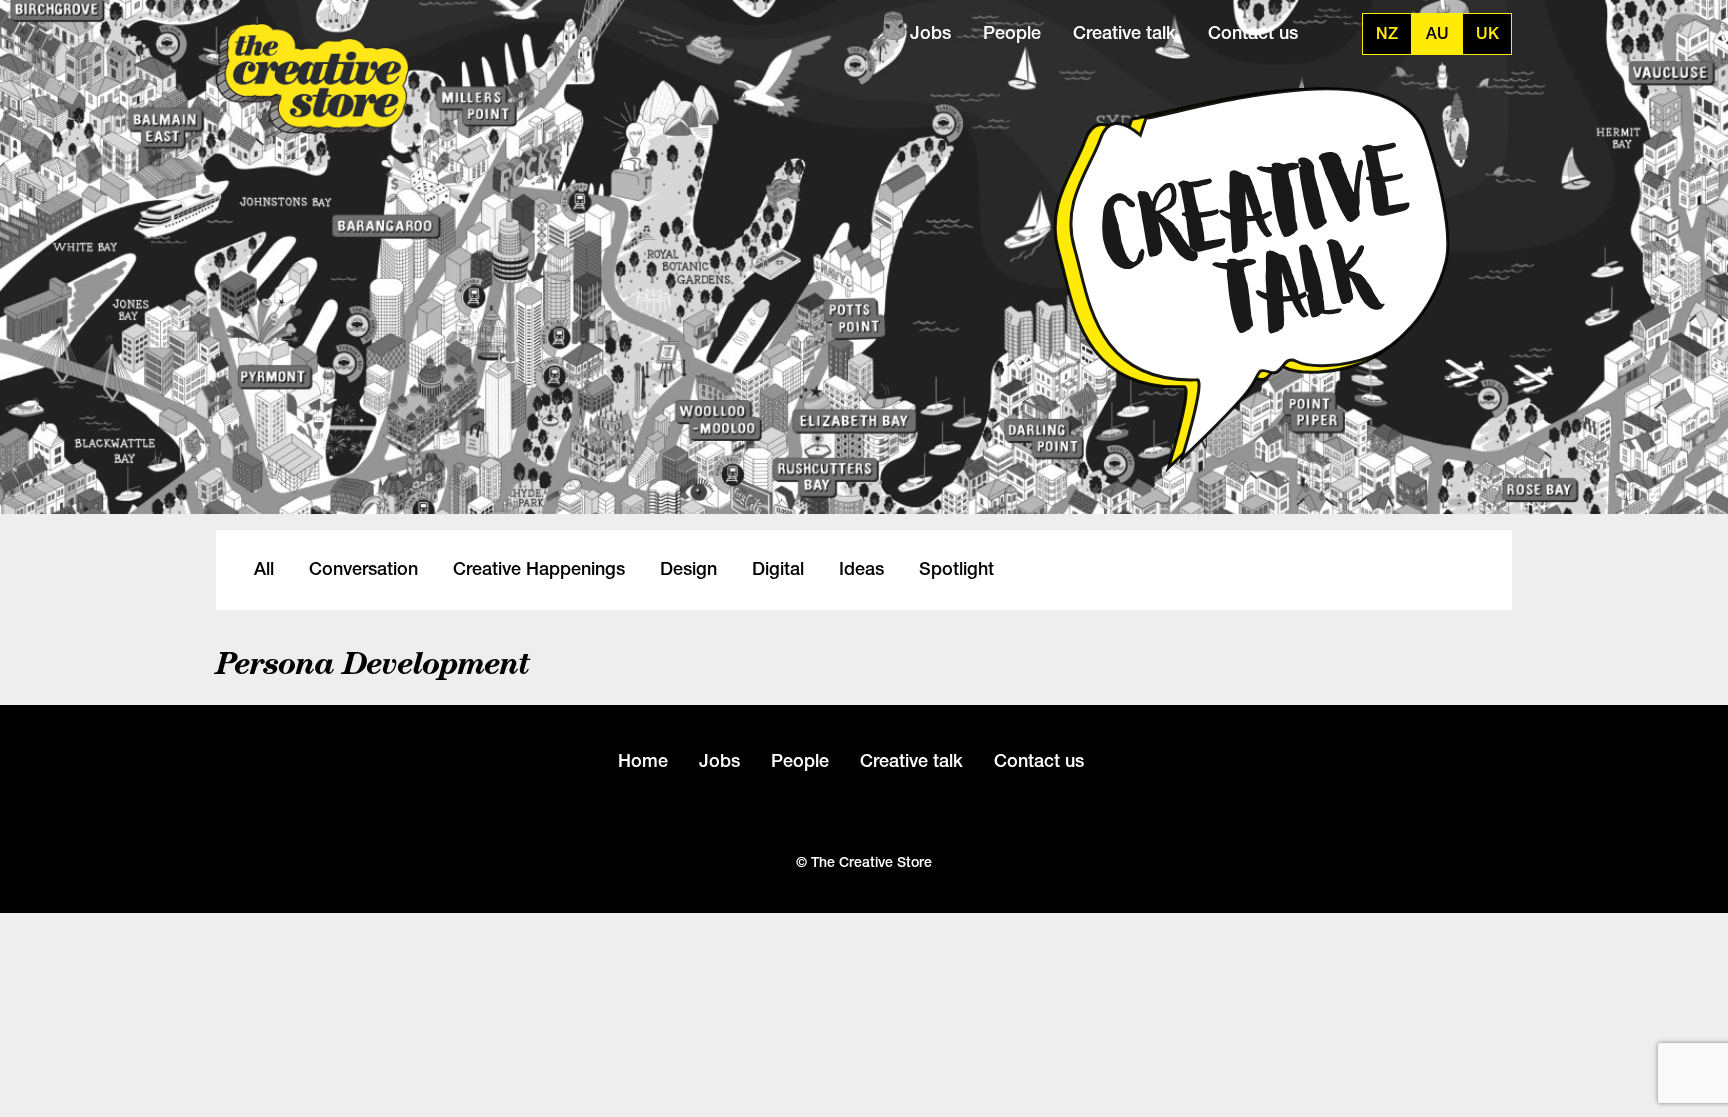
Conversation (363, 569)
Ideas (861, 569)
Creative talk (1124, 32)
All (264, 569)
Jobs (930, 32)
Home (643, 760)
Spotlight (956, 569)
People (1012, 32)
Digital (778, 569)
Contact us (1253, 32)
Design (688, 569)
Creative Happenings (539, 569)
